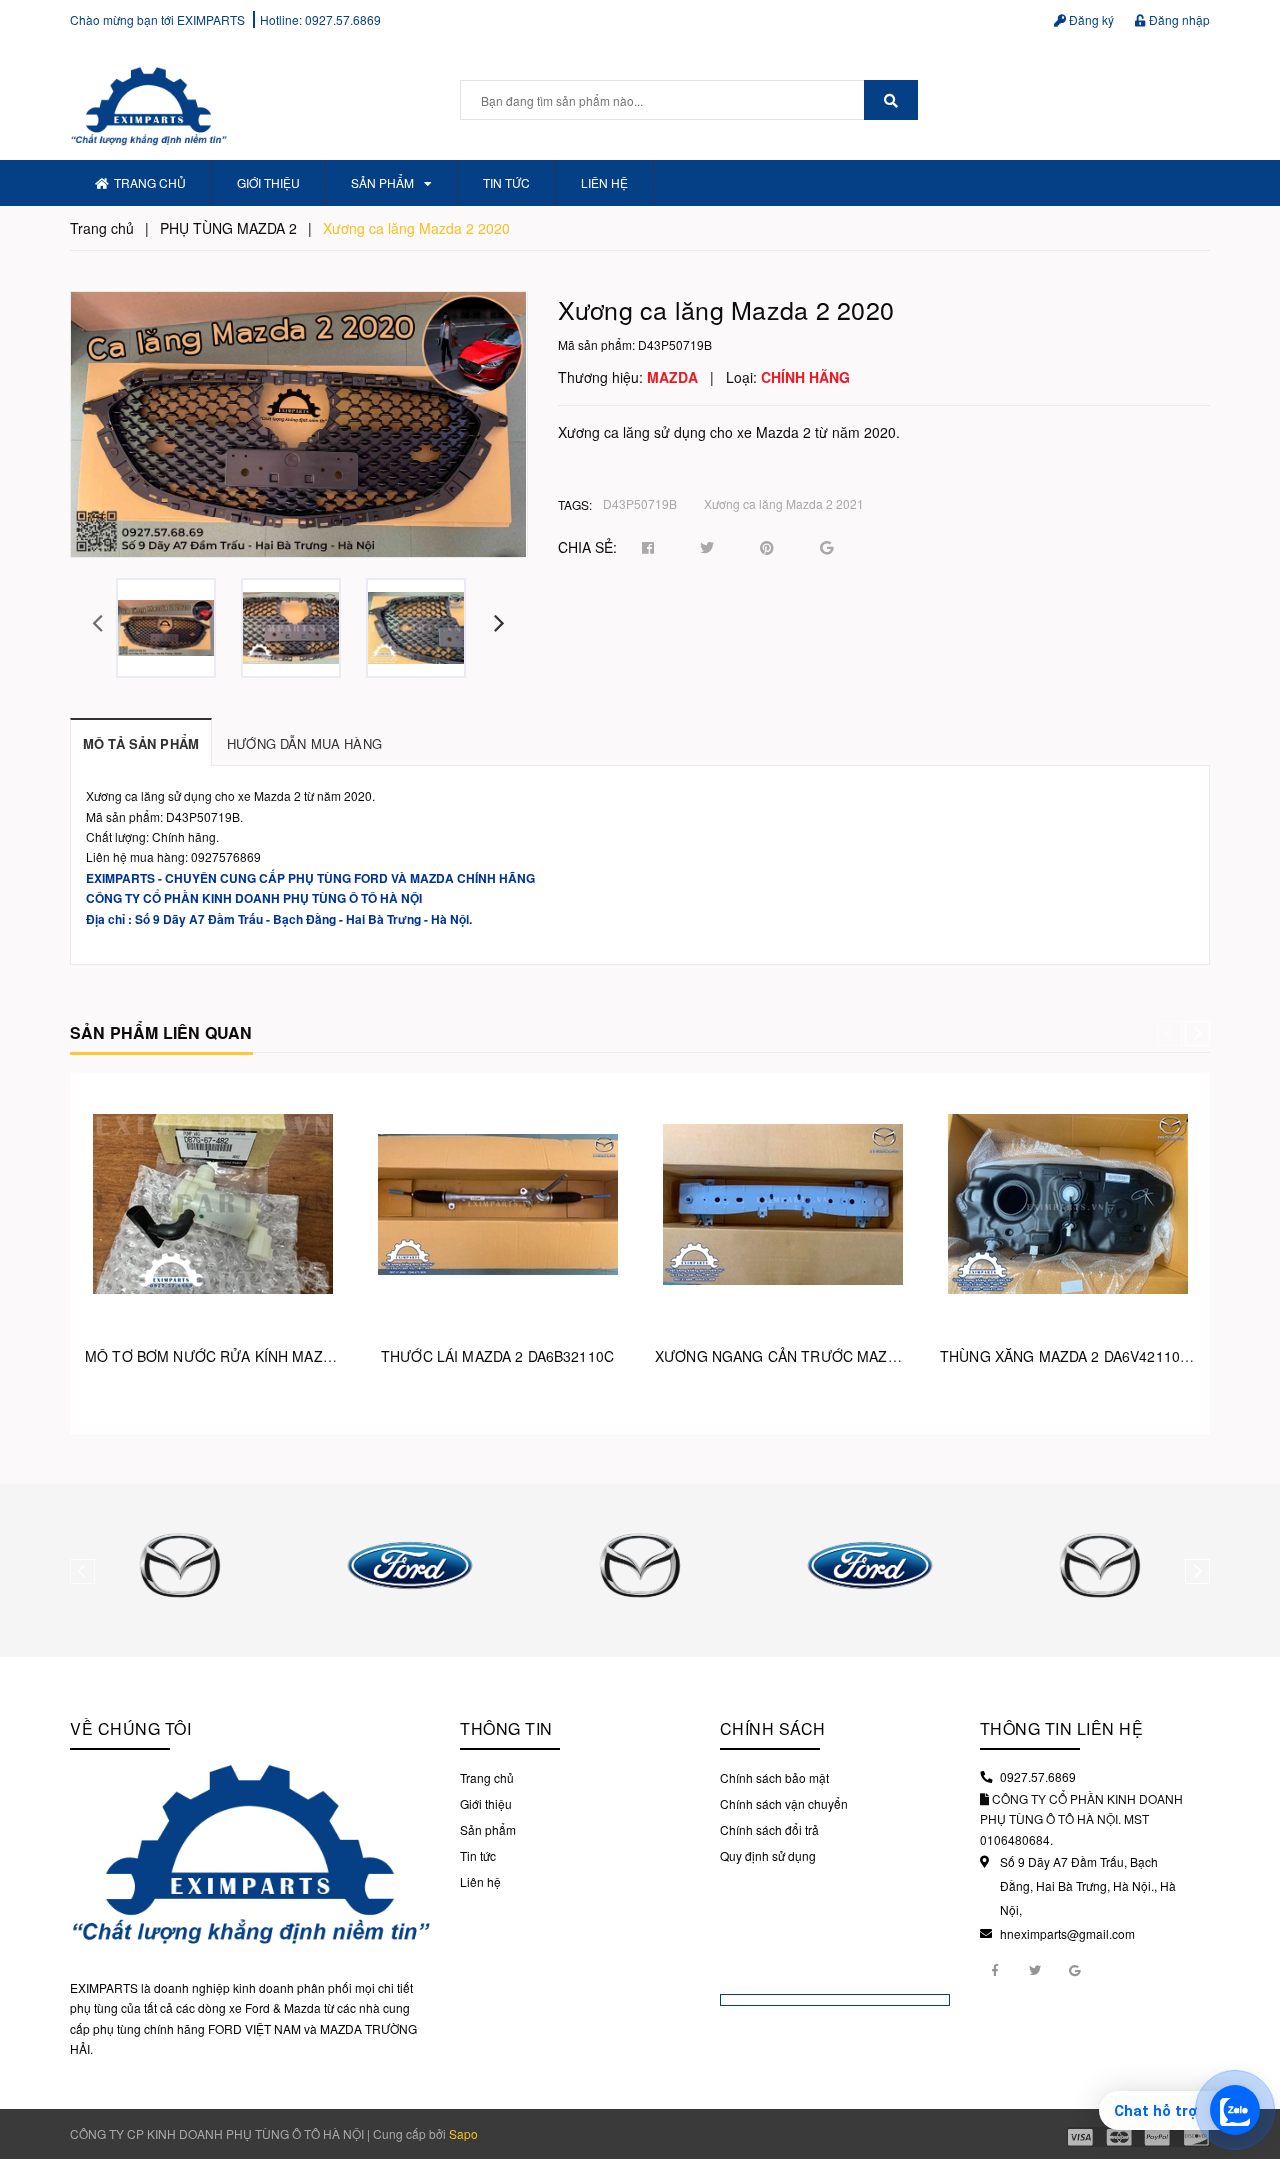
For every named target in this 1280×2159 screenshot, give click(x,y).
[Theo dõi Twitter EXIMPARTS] (1035, 1969)
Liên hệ (604, 182)
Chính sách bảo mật (774, 1777)
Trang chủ (150, 182)
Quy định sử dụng (768, 1855)
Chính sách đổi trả (769, 1829)
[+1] (826, 548)
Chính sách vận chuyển (784, 1803)
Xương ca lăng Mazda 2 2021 (784, 503)
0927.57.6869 (343, 19)
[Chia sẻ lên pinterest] (767, 548)
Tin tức (506, 182)
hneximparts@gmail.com (1067, 1933)
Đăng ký (1090, 19)
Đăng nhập (1178, 19)
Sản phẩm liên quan (161, 1032)
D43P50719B (640, 503)
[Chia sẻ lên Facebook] (648, 548)
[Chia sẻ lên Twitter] (707, 548)
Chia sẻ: (587, 547)
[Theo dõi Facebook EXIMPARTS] (995, 1969)
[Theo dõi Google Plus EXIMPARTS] (1075, 1969)
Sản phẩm (382, 182)
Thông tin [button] (506, 1728)
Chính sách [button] (773, 1728)
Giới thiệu (268, 182)
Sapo (463, 2133)
